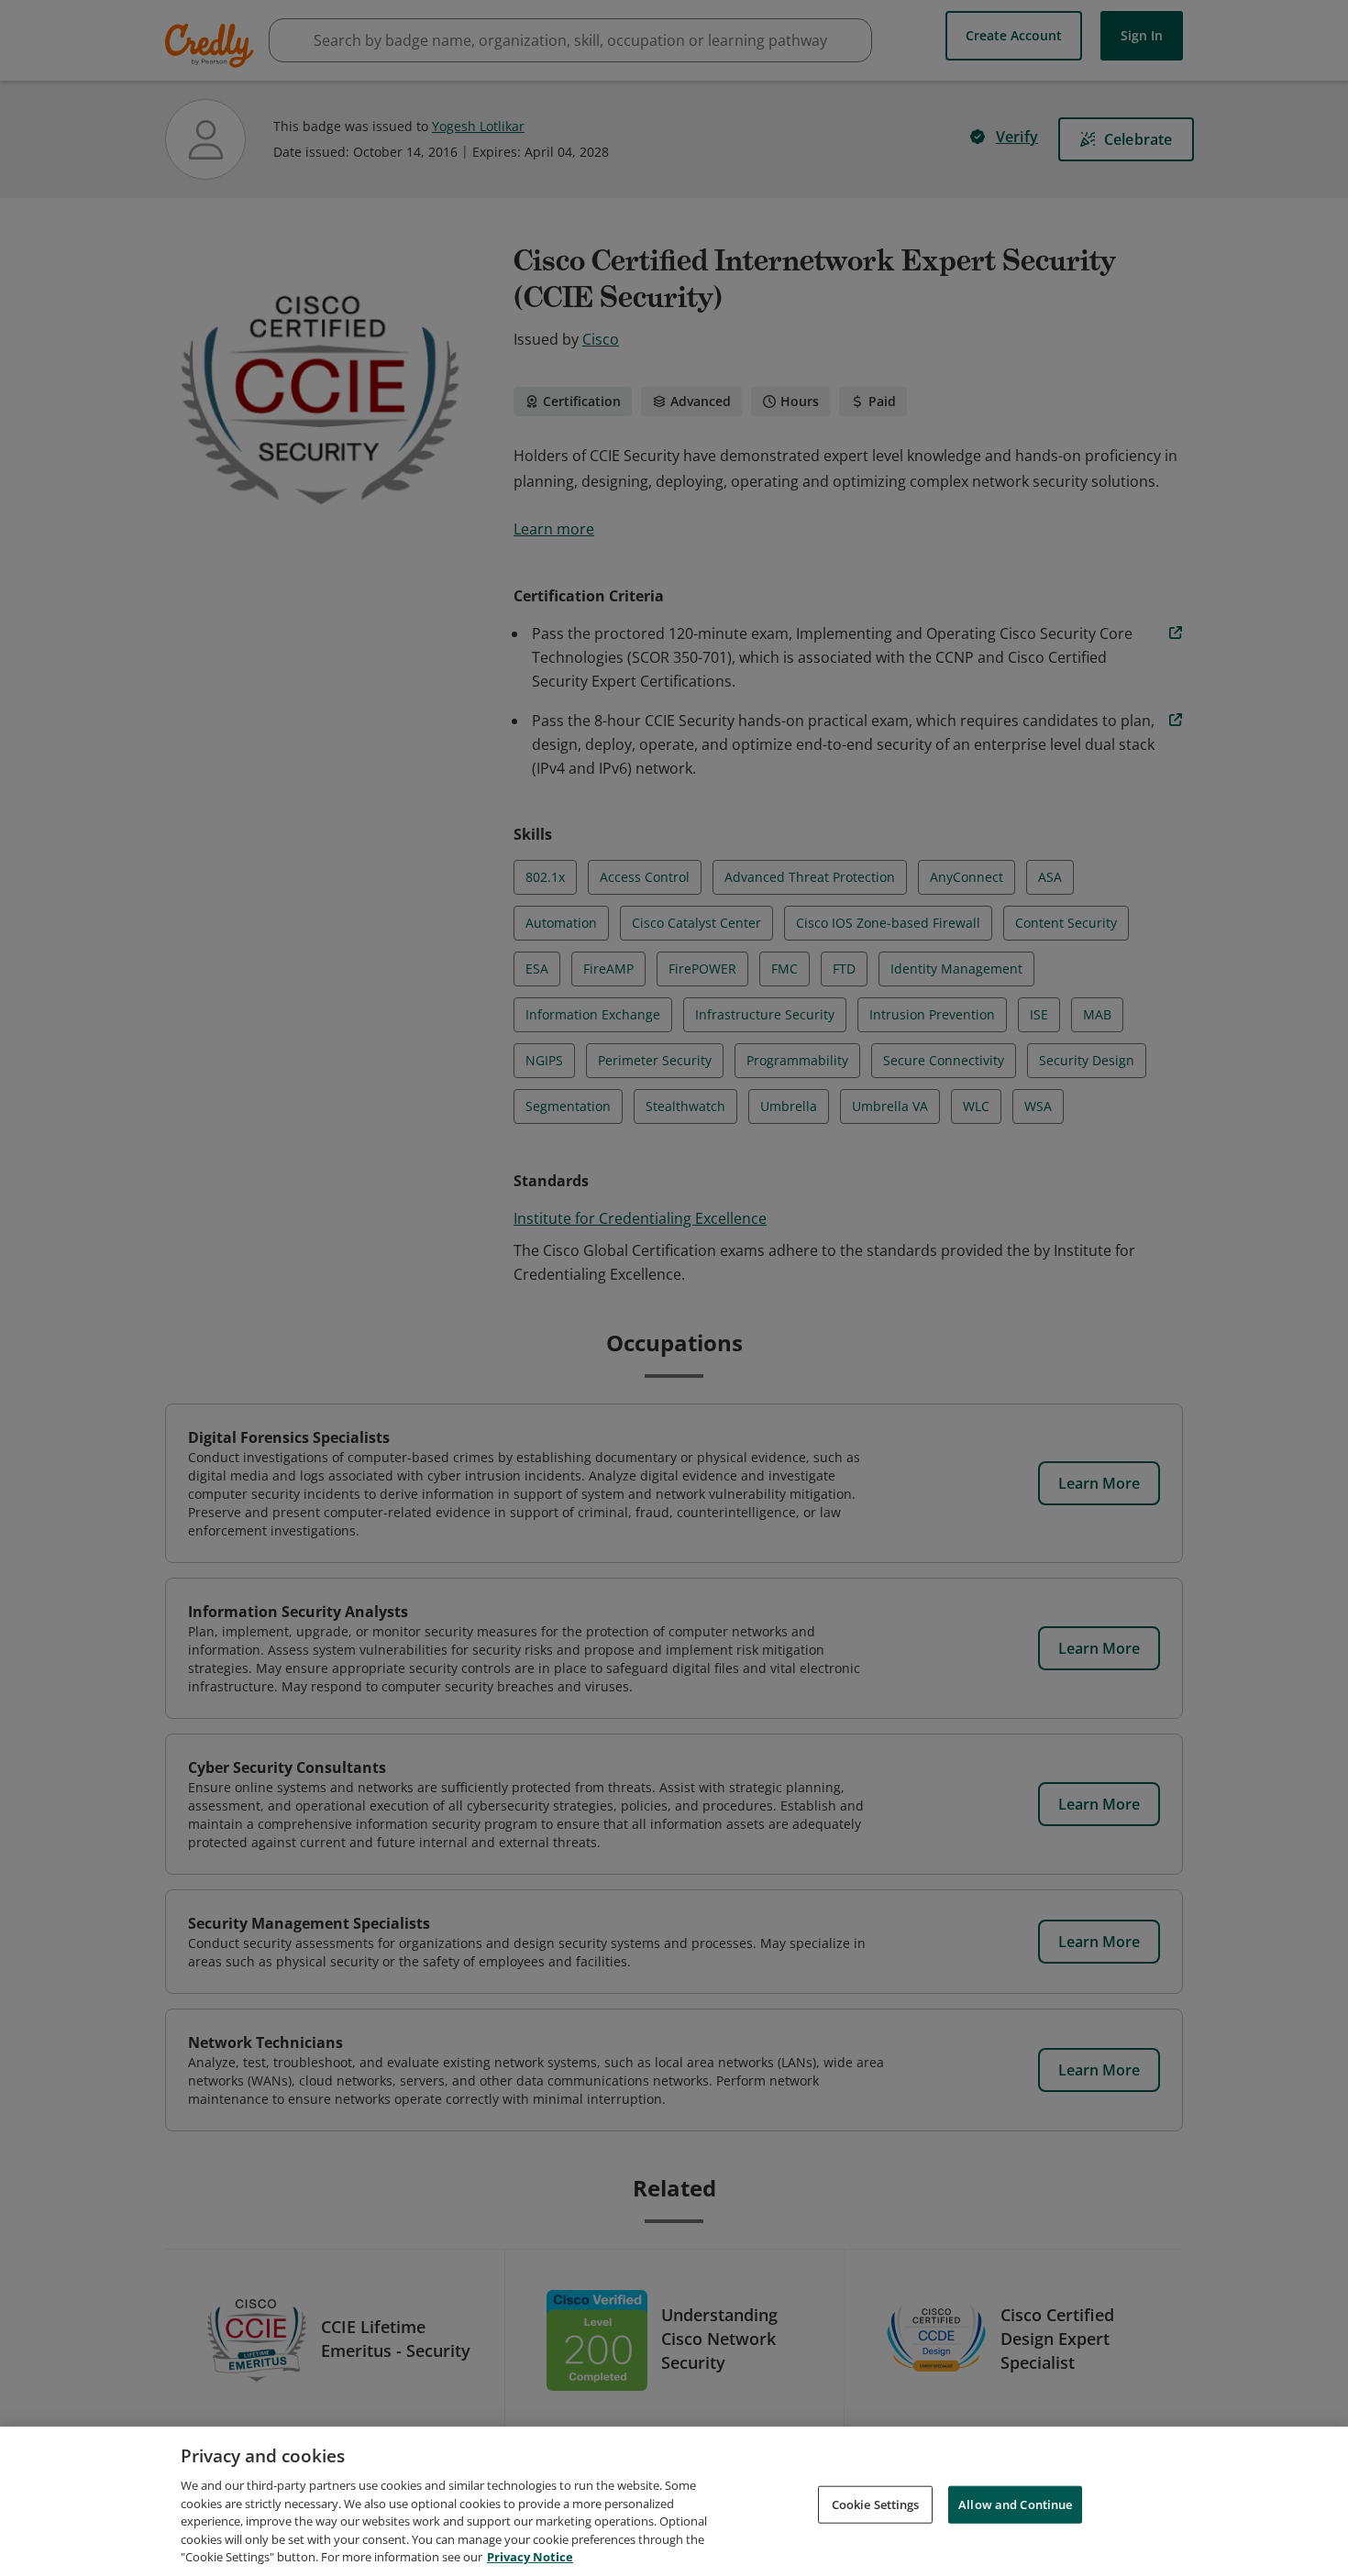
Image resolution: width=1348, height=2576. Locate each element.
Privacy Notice (530, 2557)
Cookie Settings (876, 2504)
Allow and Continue (1015, 2504)
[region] (674, 2501)
